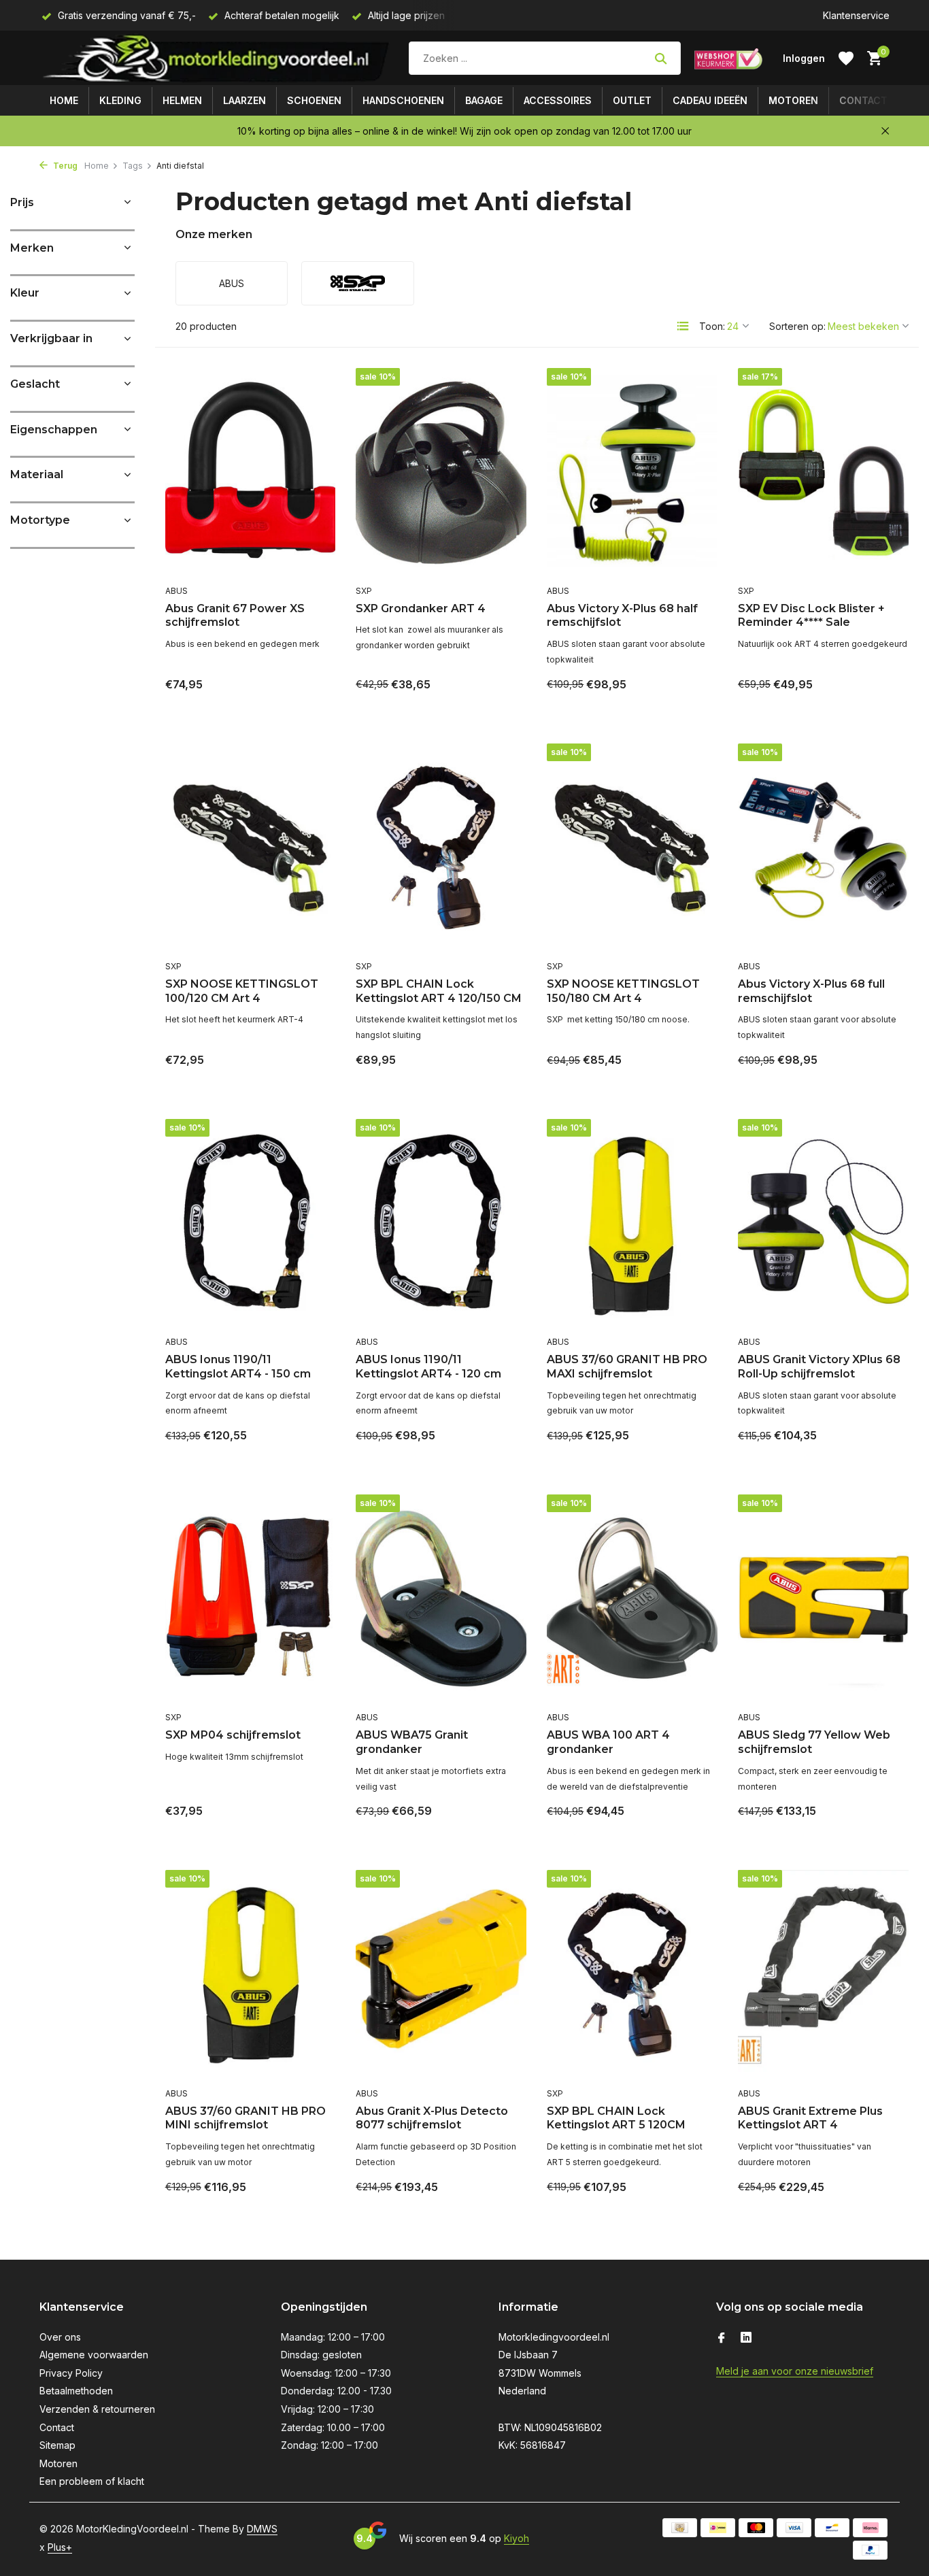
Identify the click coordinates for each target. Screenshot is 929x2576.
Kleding (120, 100)
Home (64, 100)
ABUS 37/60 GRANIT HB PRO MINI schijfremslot (246, 2118)
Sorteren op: (797, 326)
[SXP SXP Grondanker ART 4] (441, 473)
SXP (364, 591)
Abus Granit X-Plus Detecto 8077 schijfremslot (432, 2118)
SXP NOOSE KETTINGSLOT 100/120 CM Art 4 (242, 991)
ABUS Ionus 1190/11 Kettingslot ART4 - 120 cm (428, 1367)
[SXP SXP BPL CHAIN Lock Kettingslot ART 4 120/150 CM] (441, 848)
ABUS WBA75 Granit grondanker (412, 1742)
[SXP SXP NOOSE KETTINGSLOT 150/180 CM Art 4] (632, 848)
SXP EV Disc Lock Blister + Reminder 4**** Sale (811, 616)
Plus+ (60, 2547)
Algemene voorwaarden (94, 2355)
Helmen (182, 100)
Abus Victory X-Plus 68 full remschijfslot (811, 991)
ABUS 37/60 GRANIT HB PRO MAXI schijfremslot (627, 1367)
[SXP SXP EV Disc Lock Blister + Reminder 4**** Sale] (823, 473)
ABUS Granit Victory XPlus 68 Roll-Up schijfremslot (819, 1367)
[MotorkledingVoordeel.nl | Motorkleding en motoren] (217, 58)
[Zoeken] (661, 58)
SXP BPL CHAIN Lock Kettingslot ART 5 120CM (616, 2118)
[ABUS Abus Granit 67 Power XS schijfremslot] (251, 473)
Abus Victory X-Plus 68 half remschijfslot (622, 616)
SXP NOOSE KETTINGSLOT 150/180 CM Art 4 (623, 991)
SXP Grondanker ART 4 (421, 608)
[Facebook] (722, 2339)
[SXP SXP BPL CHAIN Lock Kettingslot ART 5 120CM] (632, 1975)
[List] (683, 326)
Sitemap (57, 2445)
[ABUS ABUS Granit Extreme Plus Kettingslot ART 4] (823, 1975)
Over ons (60, 2337)
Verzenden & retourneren (97, 2409)
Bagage (484, 100)
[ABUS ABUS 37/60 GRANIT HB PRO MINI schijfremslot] (251, 1975)
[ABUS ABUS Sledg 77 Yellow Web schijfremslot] (823, 1599)
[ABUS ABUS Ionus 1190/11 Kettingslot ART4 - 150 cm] (251, 1224)
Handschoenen (403, 100)
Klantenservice (856, 15)
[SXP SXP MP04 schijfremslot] (251, 1599)
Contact (863, 100)
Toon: (712, 326)
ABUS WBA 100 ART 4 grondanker (608, 1742)
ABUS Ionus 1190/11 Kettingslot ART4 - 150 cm (238, 1367)
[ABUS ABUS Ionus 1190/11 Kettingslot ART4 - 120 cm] (441, 1224)
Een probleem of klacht (92, 2481)
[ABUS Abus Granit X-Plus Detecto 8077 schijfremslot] (441, 1975)
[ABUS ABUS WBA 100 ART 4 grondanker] (632, 1599)
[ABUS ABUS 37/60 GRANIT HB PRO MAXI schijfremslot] (632, 1224)
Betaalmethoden (76, 2391)
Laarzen (244, 100)
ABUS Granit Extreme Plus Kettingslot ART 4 (810, 2118)
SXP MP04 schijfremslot (233, 1735)
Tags (133, 166)
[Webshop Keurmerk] (728, 58)
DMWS (262, 2529)
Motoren (793, 100)
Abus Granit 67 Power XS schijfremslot (235, 616)
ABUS (176, 591)
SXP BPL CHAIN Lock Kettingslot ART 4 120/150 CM (439, 991)
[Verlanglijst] (846, 58)
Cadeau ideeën (710, 100)
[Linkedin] (746, 2339)
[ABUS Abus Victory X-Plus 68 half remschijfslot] (632, 473)
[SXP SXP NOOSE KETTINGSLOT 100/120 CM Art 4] (251, 848)
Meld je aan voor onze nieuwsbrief (795, 2371)
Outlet (632, 100)
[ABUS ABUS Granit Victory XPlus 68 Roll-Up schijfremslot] (823, 1224)
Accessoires (558, 100)
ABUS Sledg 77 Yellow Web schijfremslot (814, 1742)
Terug (64, 166)
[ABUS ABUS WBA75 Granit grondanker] (441, 1599)
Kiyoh (517, 2538)
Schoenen (314, 100)
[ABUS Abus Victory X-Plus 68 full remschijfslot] (823, 848)
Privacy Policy (71, 2373)
